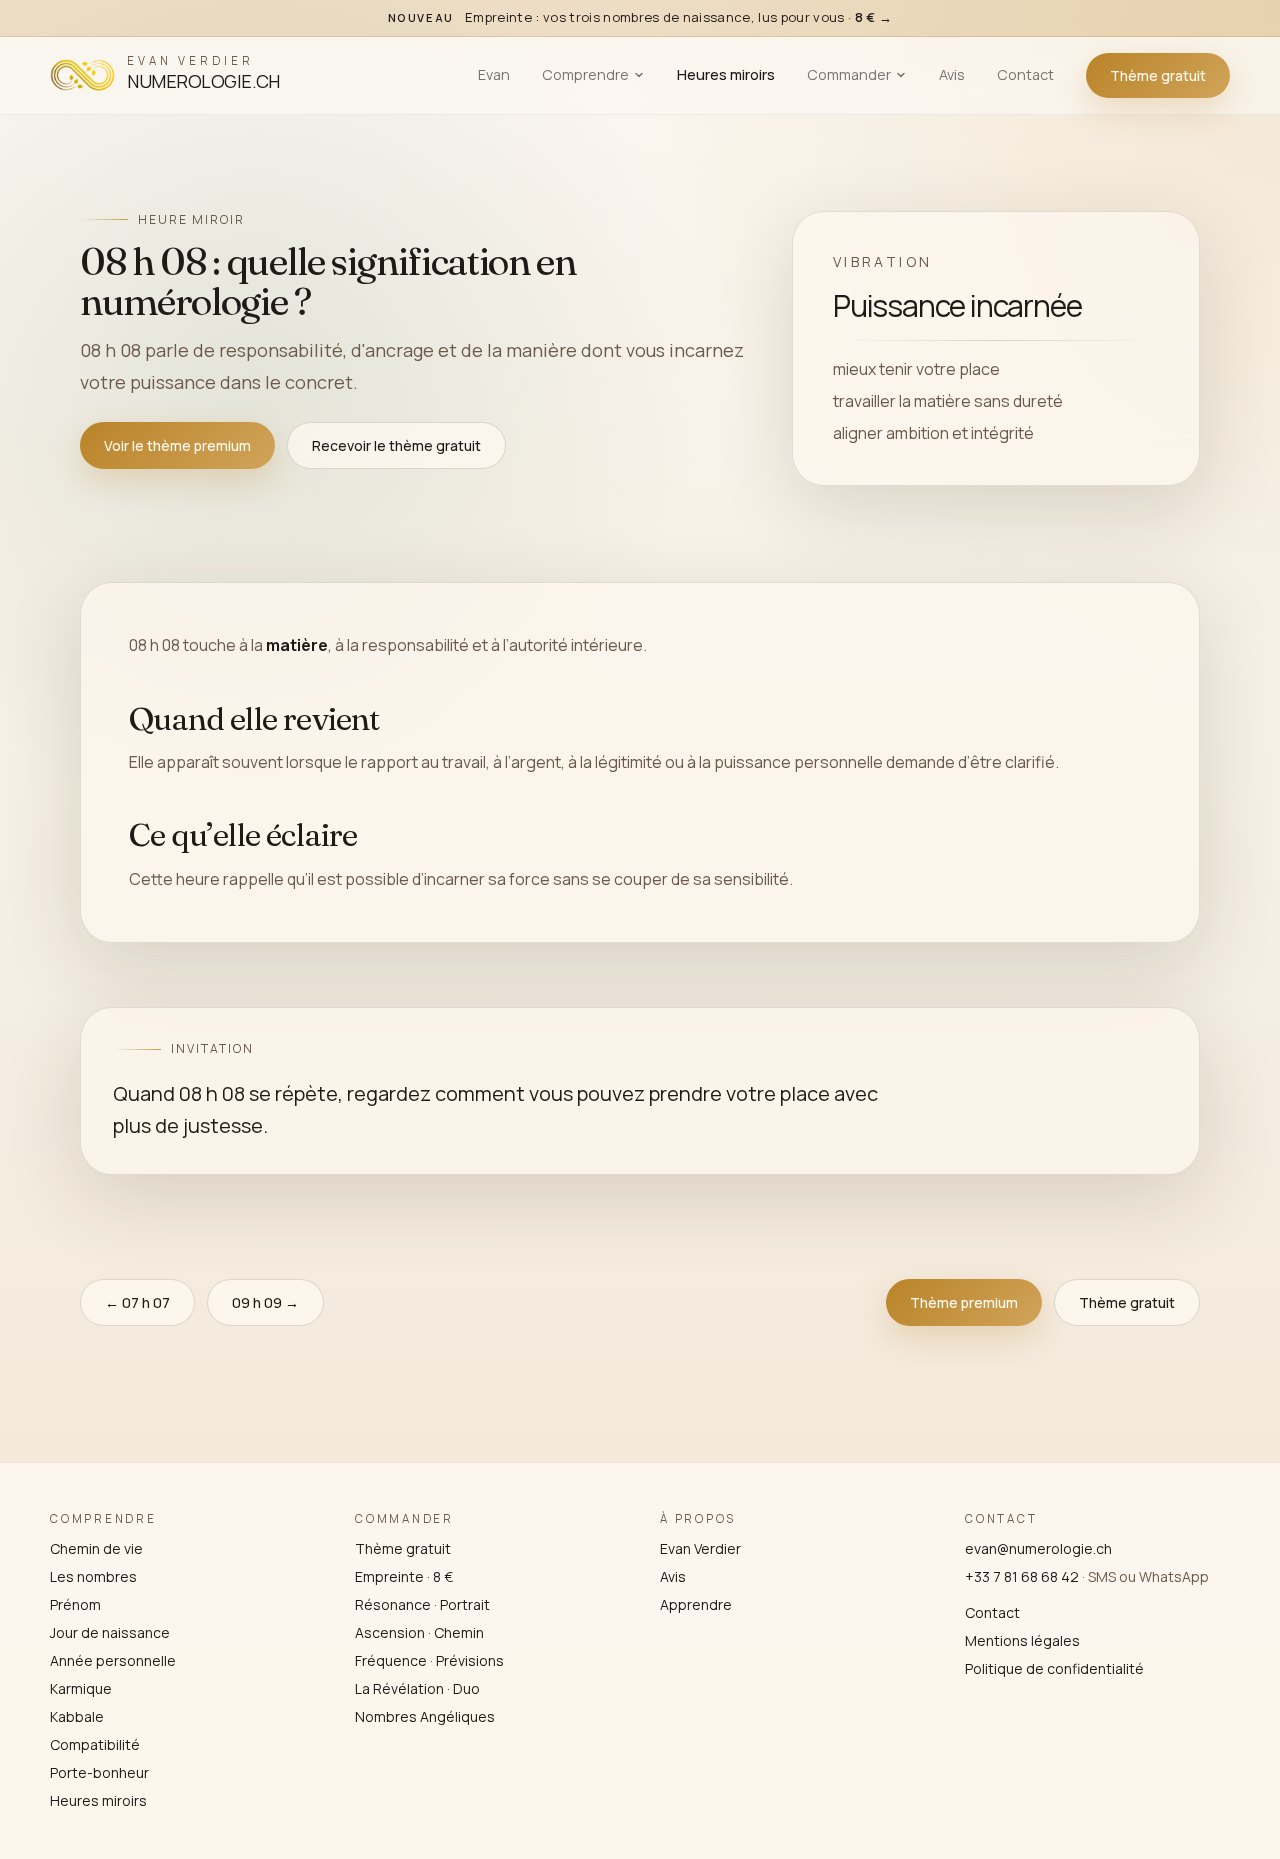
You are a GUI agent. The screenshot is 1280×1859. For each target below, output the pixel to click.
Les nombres (93, 1576)
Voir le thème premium (177, 445)
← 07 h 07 (137, 1302)
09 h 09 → (265, 1302)
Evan (494, 74)
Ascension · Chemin (419, 1632)
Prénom (75, 1604)
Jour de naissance (110, 1632)
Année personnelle (113, 1660)
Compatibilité (95, 1744)
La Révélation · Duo (417, 1688)
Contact (1025, 74)
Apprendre (696, 1604)
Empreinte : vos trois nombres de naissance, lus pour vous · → (640, 17)
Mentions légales (1022, 1640)
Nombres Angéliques (425, 1716)
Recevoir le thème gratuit (396, 445)
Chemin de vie (96, 1548)
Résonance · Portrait (422, 1604)
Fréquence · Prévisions (429, 1660)
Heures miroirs (726, 74)
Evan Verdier (700, 1548)
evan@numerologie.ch (1038, 1548)
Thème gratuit (1158, 75)
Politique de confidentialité (1054, 1668)
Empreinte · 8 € (404, 1576)
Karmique (81, 1688)
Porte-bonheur (99, 1772)
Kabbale (77, 1716)
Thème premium (964, 1302)
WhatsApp (1174, 1576)
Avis (952, 74)
